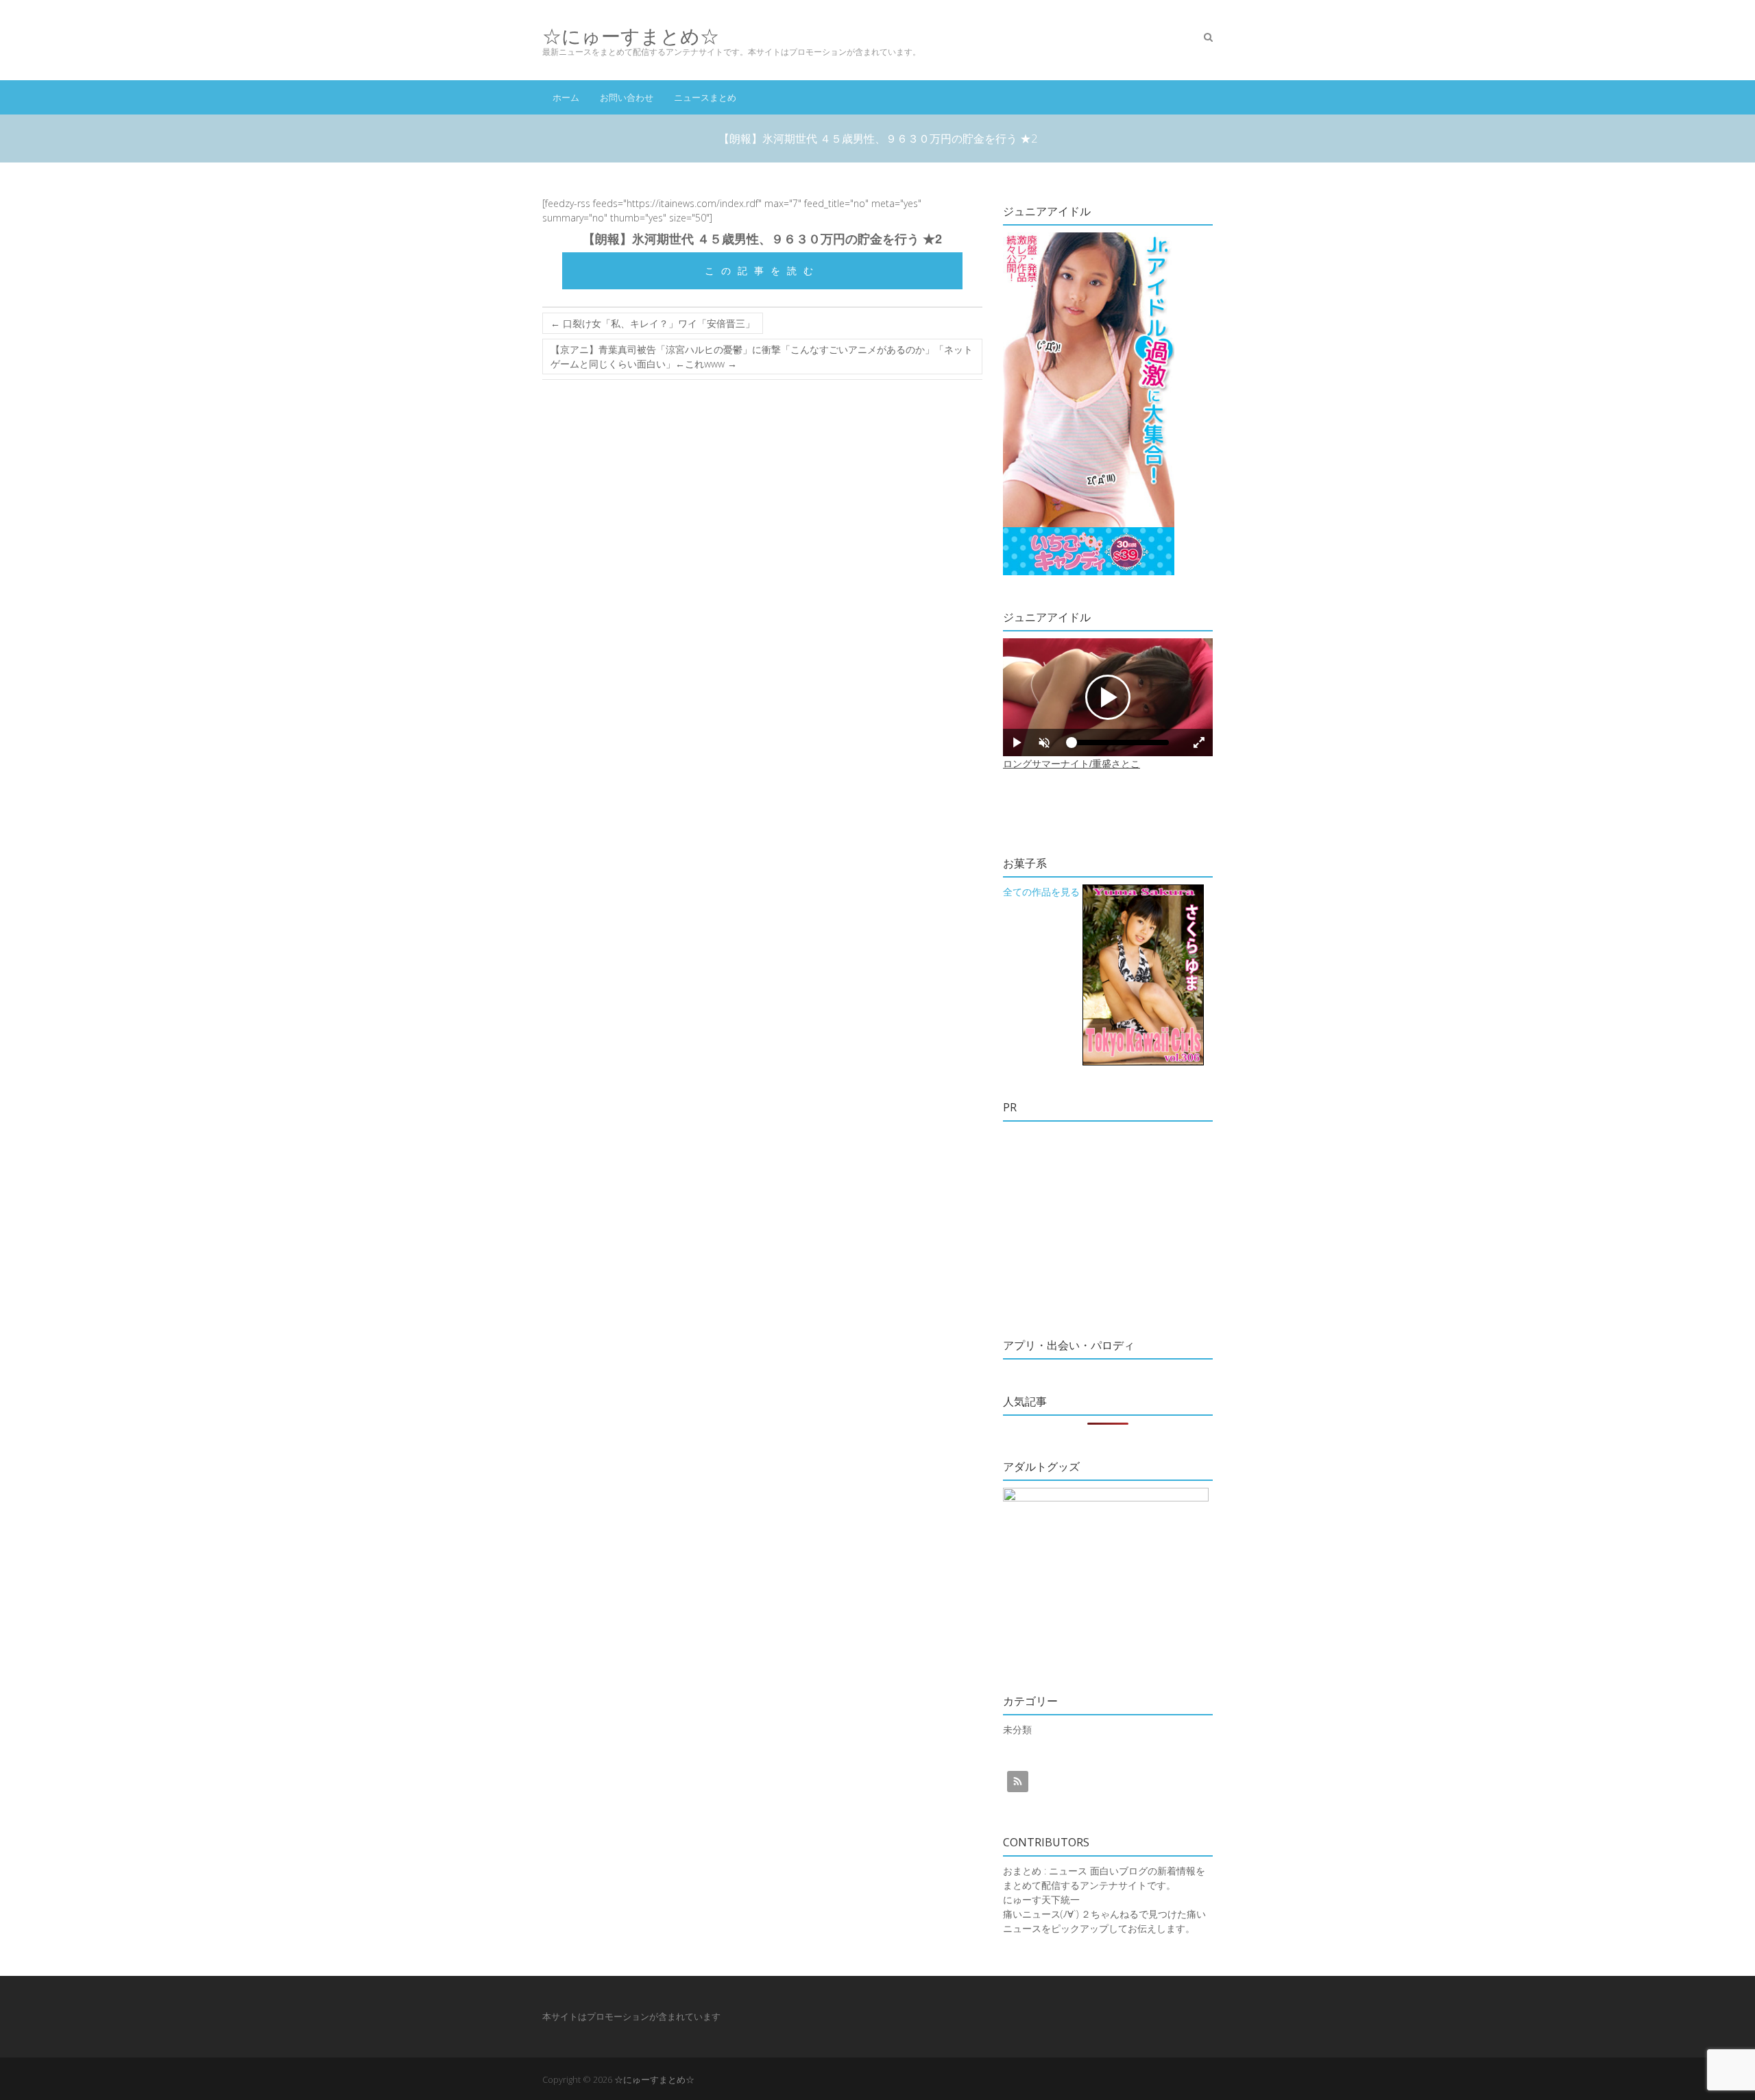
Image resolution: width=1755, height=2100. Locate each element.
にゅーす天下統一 (1041, 1899)
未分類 (1017, 1729)
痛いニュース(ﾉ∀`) (1041, 1914)
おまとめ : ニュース (1045, 1871)
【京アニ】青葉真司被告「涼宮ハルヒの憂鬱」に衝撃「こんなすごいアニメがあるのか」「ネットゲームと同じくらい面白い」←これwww (762, 357)
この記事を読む (762, 270)
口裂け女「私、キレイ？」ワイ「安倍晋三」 (653, 323)
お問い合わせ (627, 97)
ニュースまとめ (705, 97)
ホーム (566, 97)
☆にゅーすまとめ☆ (631, 36)
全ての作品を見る (1041, 892)
